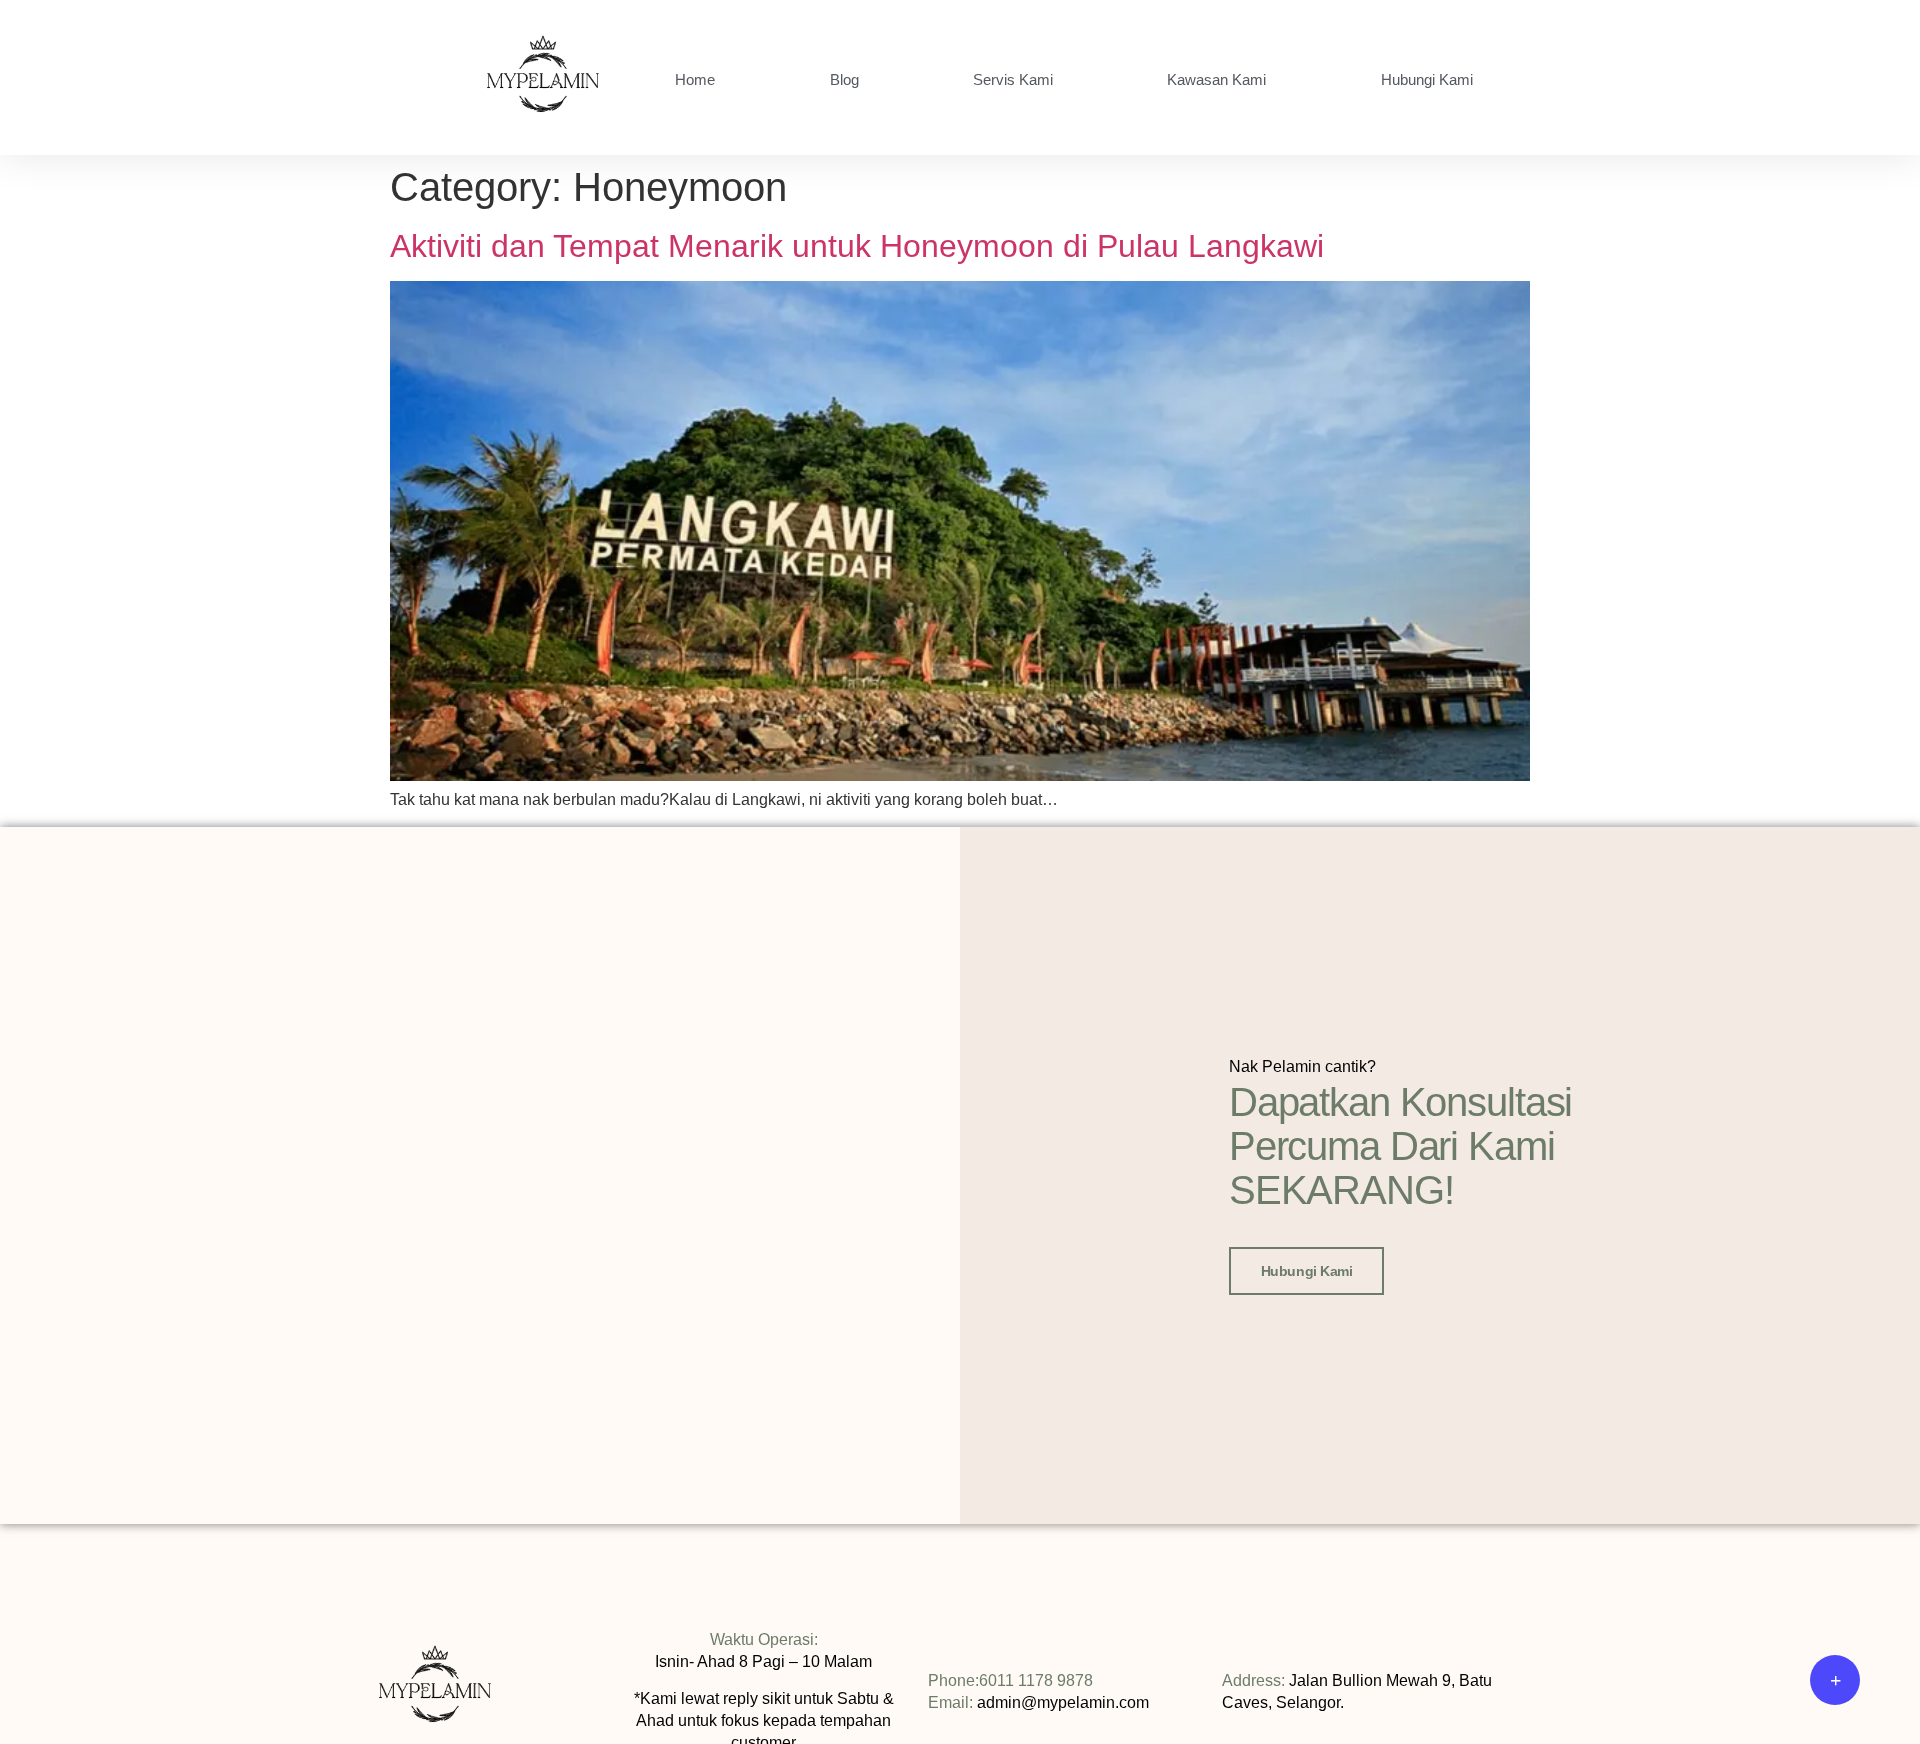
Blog (844, 79)
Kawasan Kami (1216, 79)
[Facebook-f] (1552, 1698)
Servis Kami (1013, 79)
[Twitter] (1582, 1698)
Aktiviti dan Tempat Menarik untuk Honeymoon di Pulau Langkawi (857, 246)
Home (695, 79)
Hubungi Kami (1427, 79)
